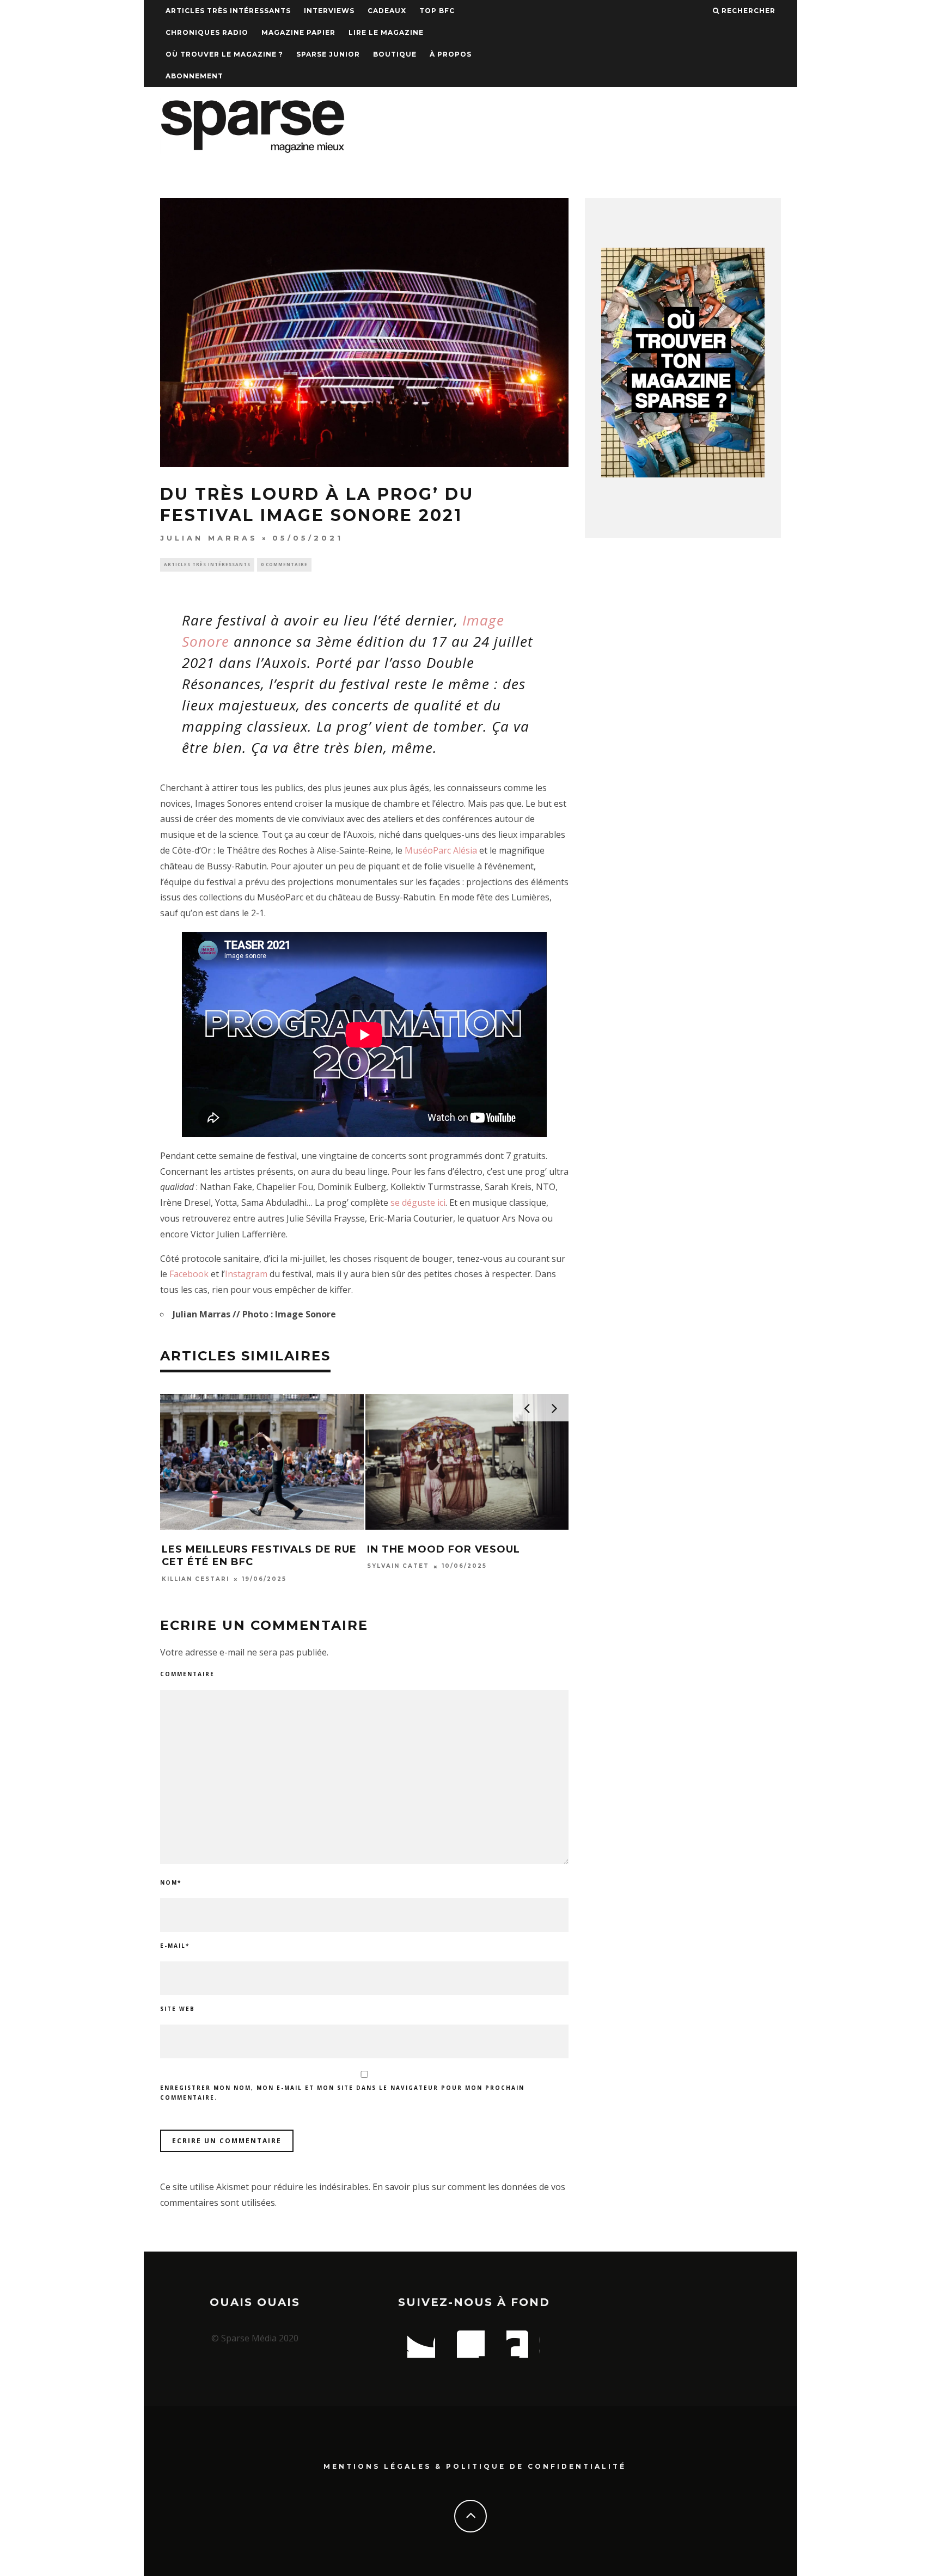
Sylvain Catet (398, 1566)
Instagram (246, 1274)
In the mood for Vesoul (444, 1549)
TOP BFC (437, 11)
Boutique (395, 54)
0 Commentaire (284, 564)
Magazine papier (298, 32)
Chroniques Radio (207, 32)
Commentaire (187, 1674)
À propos (451, 54)
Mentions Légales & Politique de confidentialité (475, 2466)
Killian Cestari (195, 1579)
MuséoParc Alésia (441, 850)
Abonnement (194, 76)
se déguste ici (418, 1203)
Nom (171, 1882)
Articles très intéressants (228, 11)
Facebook (189, 1274)
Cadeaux (387, 11)
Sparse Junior (328, 54)
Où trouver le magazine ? (224, 54)
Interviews (329, 11)
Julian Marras (209, 538)
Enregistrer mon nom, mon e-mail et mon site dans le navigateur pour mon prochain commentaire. (342, 2093)
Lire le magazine (386, 32)
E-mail (175, 1946)
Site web (178, 2009)
